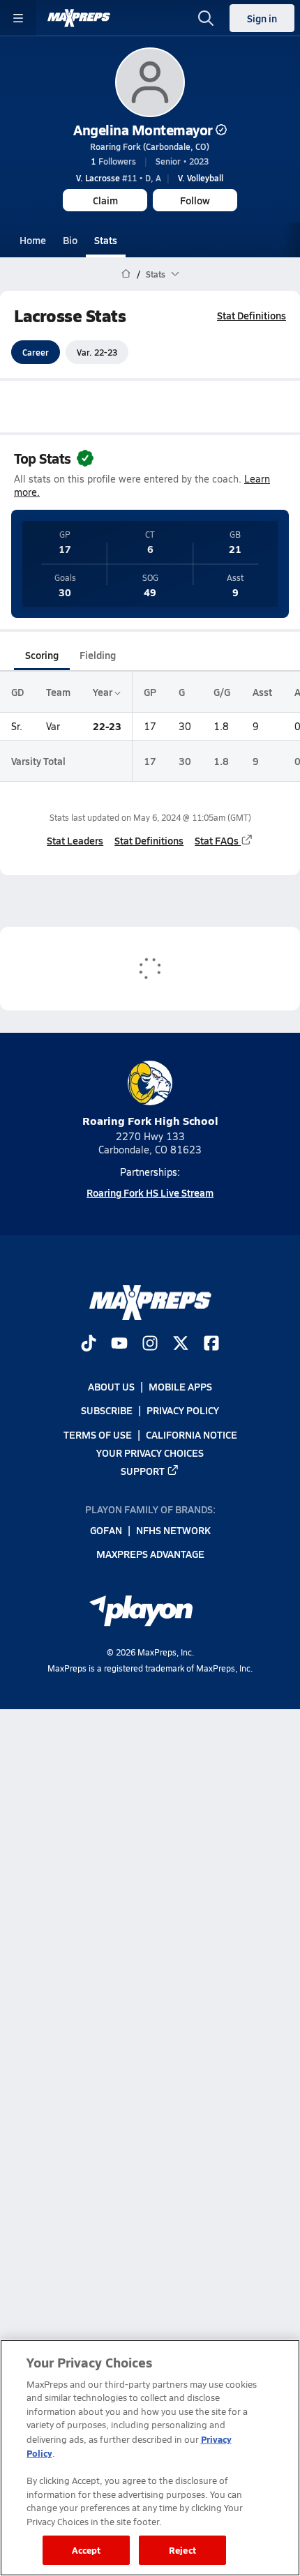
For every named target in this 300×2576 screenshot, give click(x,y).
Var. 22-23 (97, 352)
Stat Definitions (252, 315)
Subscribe (107, 1410)
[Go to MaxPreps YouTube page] (119, 1344)
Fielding (98, 655)
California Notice (192, 1434)
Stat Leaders (75, 840)
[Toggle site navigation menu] (18, 18)
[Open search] (206, 18)
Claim (105, 200)
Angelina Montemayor (143, 130)
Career (36, 352)
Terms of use (98, 1434)
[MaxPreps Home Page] (126, 274)
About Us (111, 1386)
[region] (150, 2458)
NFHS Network (173, 1530)
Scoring (42, 655)
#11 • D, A (119, 178)
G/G (222, 692)
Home (33, 240)
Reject (182, 2550)
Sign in (262, 18)
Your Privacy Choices (150, 1452)
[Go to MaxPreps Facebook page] (211, 1344)
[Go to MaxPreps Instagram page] (150, 1344)
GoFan (106, 1530)
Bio (70, 240)
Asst (262, 692)
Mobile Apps (180, 1386)
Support (143, 1471)
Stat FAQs (217, 840)
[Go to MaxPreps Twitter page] (181, 1344)
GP (150, 692)
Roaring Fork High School (150, 1120)
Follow (195, 200)
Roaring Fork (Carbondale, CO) (150, 146)
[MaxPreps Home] (79, 18)
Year (104, 692)
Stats (106, 240)
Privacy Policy (183, 1410)
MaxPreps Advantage (150, 1554)
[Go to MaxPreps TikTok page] (89, 1344)
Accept (87, 2550)
